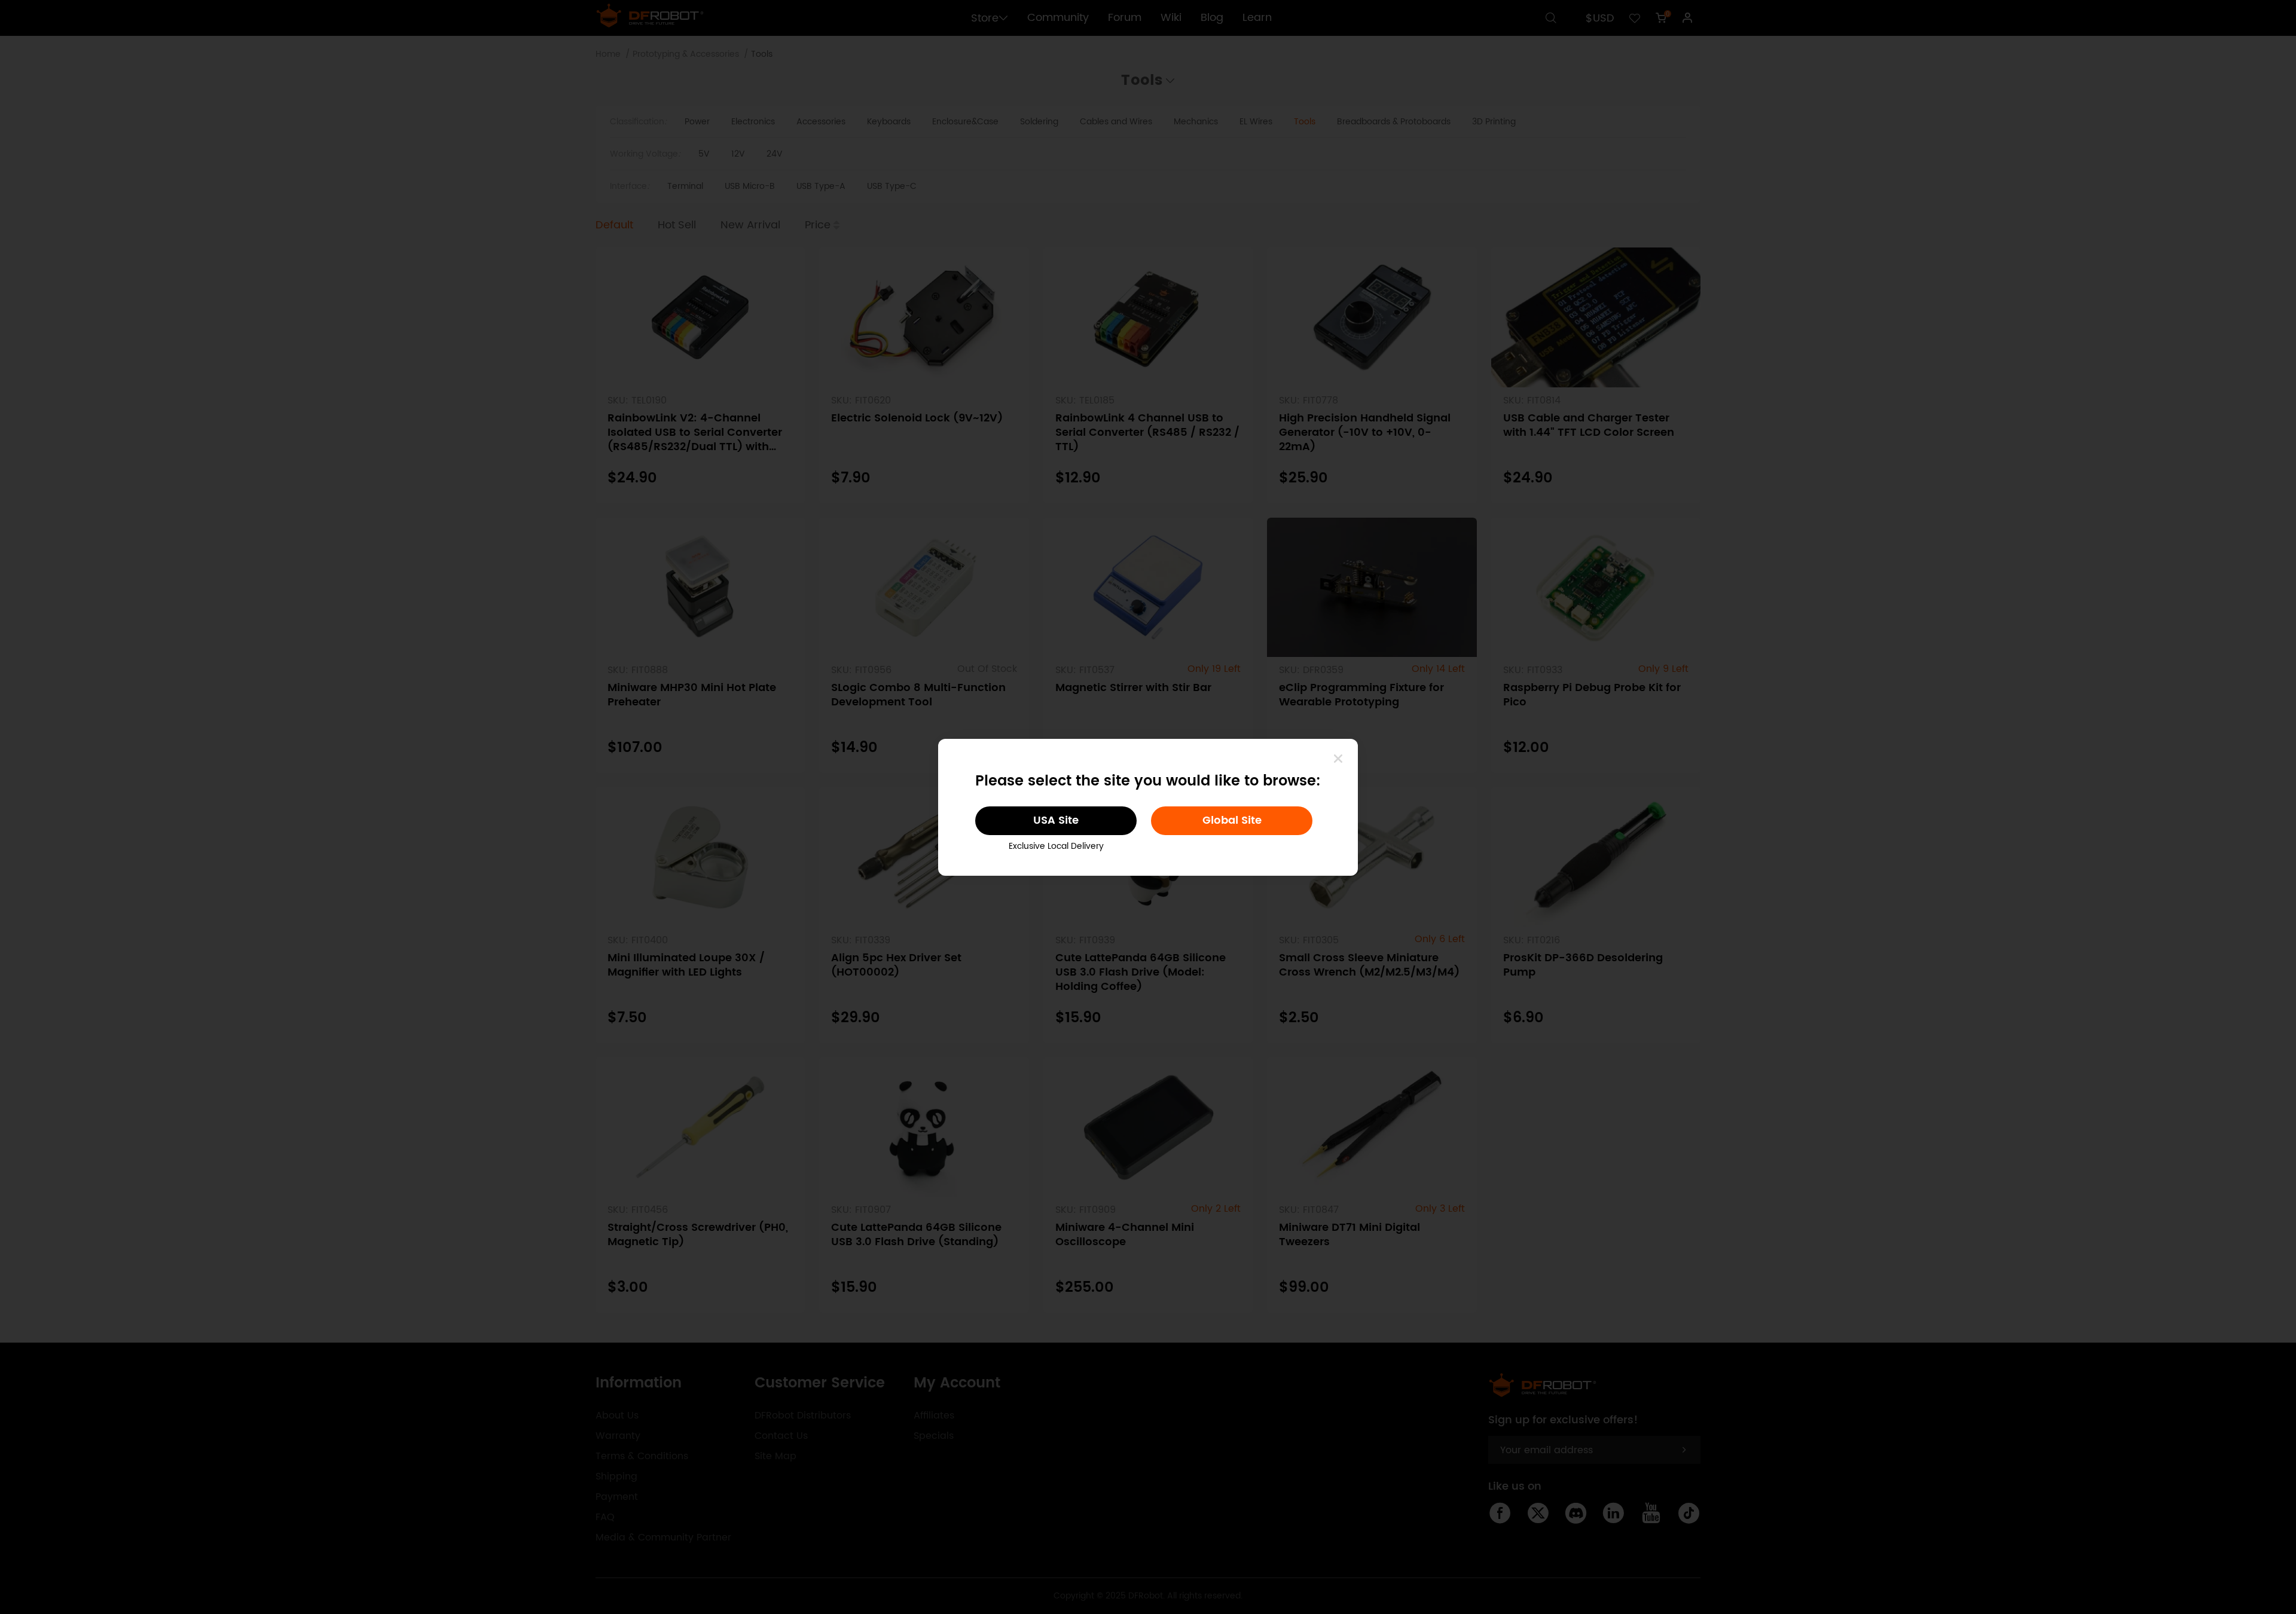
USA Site (1056, 820)
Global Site (1232, 820)
